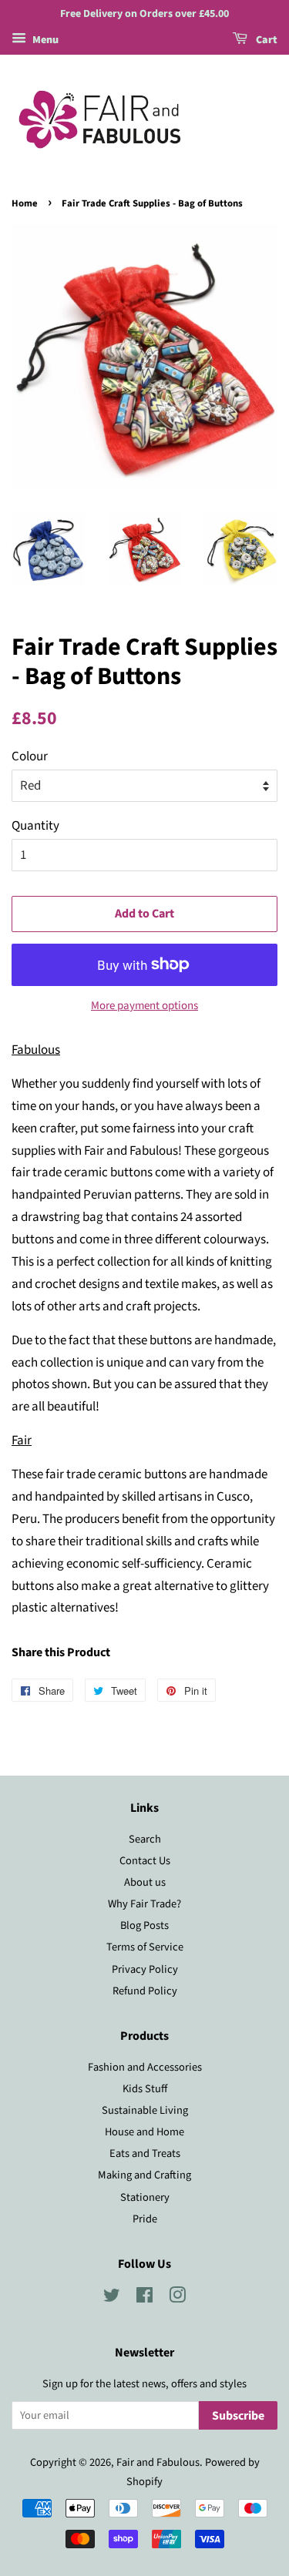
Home (25, 203)
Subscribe (238, 2416)
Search (145, 1839)
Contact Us (145, 1861)
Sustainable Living (145, 2110)
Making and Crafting (144, 2175)
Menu (44, 40)
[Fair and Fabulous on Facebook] (144, 2298)
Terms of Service (145, 1947)
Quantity (35, 826)
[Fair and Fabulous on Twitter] (112, 2298)
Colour (30, 756)
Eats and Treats (145, 2153)
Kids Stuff (145, 2089)
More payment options (144, 1006)
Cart (265, 40)
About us (145, 1882)
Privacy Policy (145, 1969)
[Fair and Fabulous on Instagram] (177, 2298)
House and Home (144, 2132)
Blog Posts (144, 1925)
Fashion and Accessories (145, 2067)
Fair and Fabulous (158, 2462)
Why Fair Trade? (144, 1904)
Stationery (145, 2197)
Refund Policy (145, 1991)
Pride (145, 2219)
